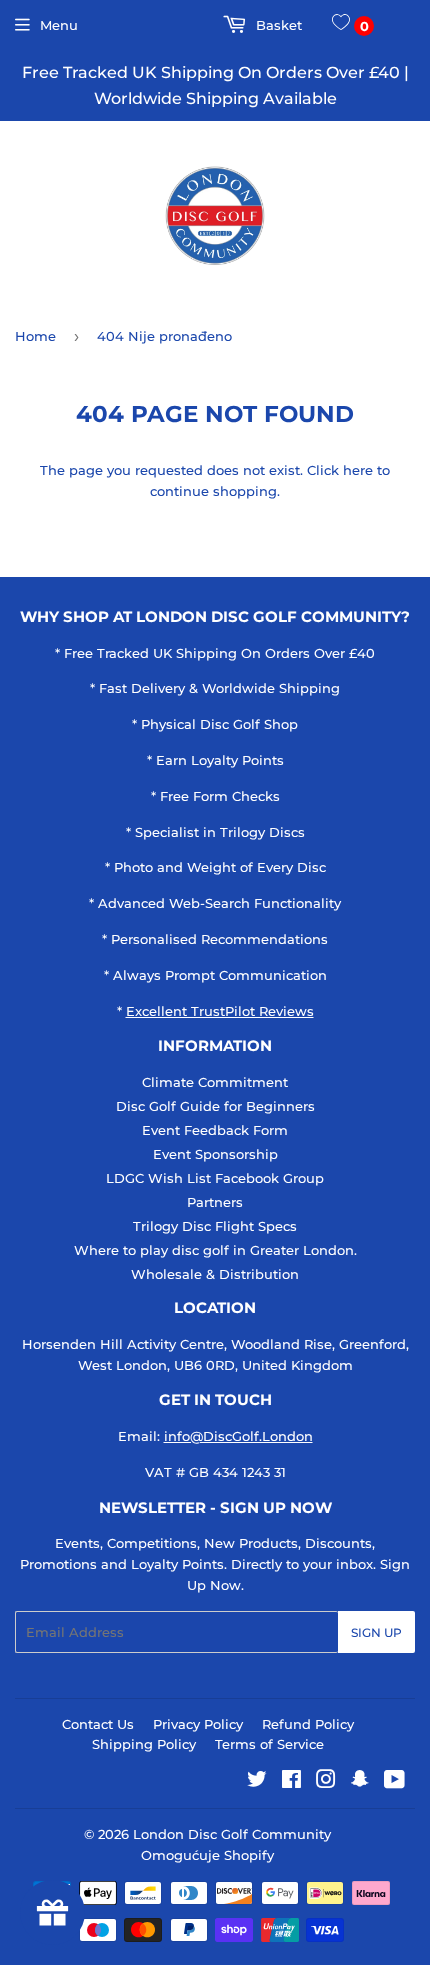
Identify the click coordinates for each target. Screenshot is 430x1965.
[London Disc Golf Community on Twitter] (257, 1782)
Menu (59, 25)
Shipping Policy (144, 1744)
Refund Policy (308, 1724)
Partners (215, 1202)
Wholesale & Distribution (215, 1274)
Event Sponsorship (215, 1154)
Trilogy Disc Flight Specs (215, 1226)
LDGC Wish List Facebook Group (215, 1178)
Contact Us (98, 1724)
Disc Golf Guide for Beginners (215, 1106)
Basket (277, 25)
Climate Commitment (215, 1082)
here (358, 470)
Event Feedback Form (215, 1130)
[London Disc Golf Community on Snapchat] (360, 1782)
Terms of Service (269, 1744)
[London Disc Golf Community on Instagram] (326, 1782)
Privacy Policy (198, 1724)
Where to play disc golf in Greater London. (215, 1250)
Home (35, 336)
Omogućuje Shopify (207, 1855)
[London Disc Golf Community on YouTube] (394, 1782)
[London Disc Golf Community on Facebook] (291, 1782)
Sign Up (376, 1632)
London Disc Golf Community (232, 1834)
